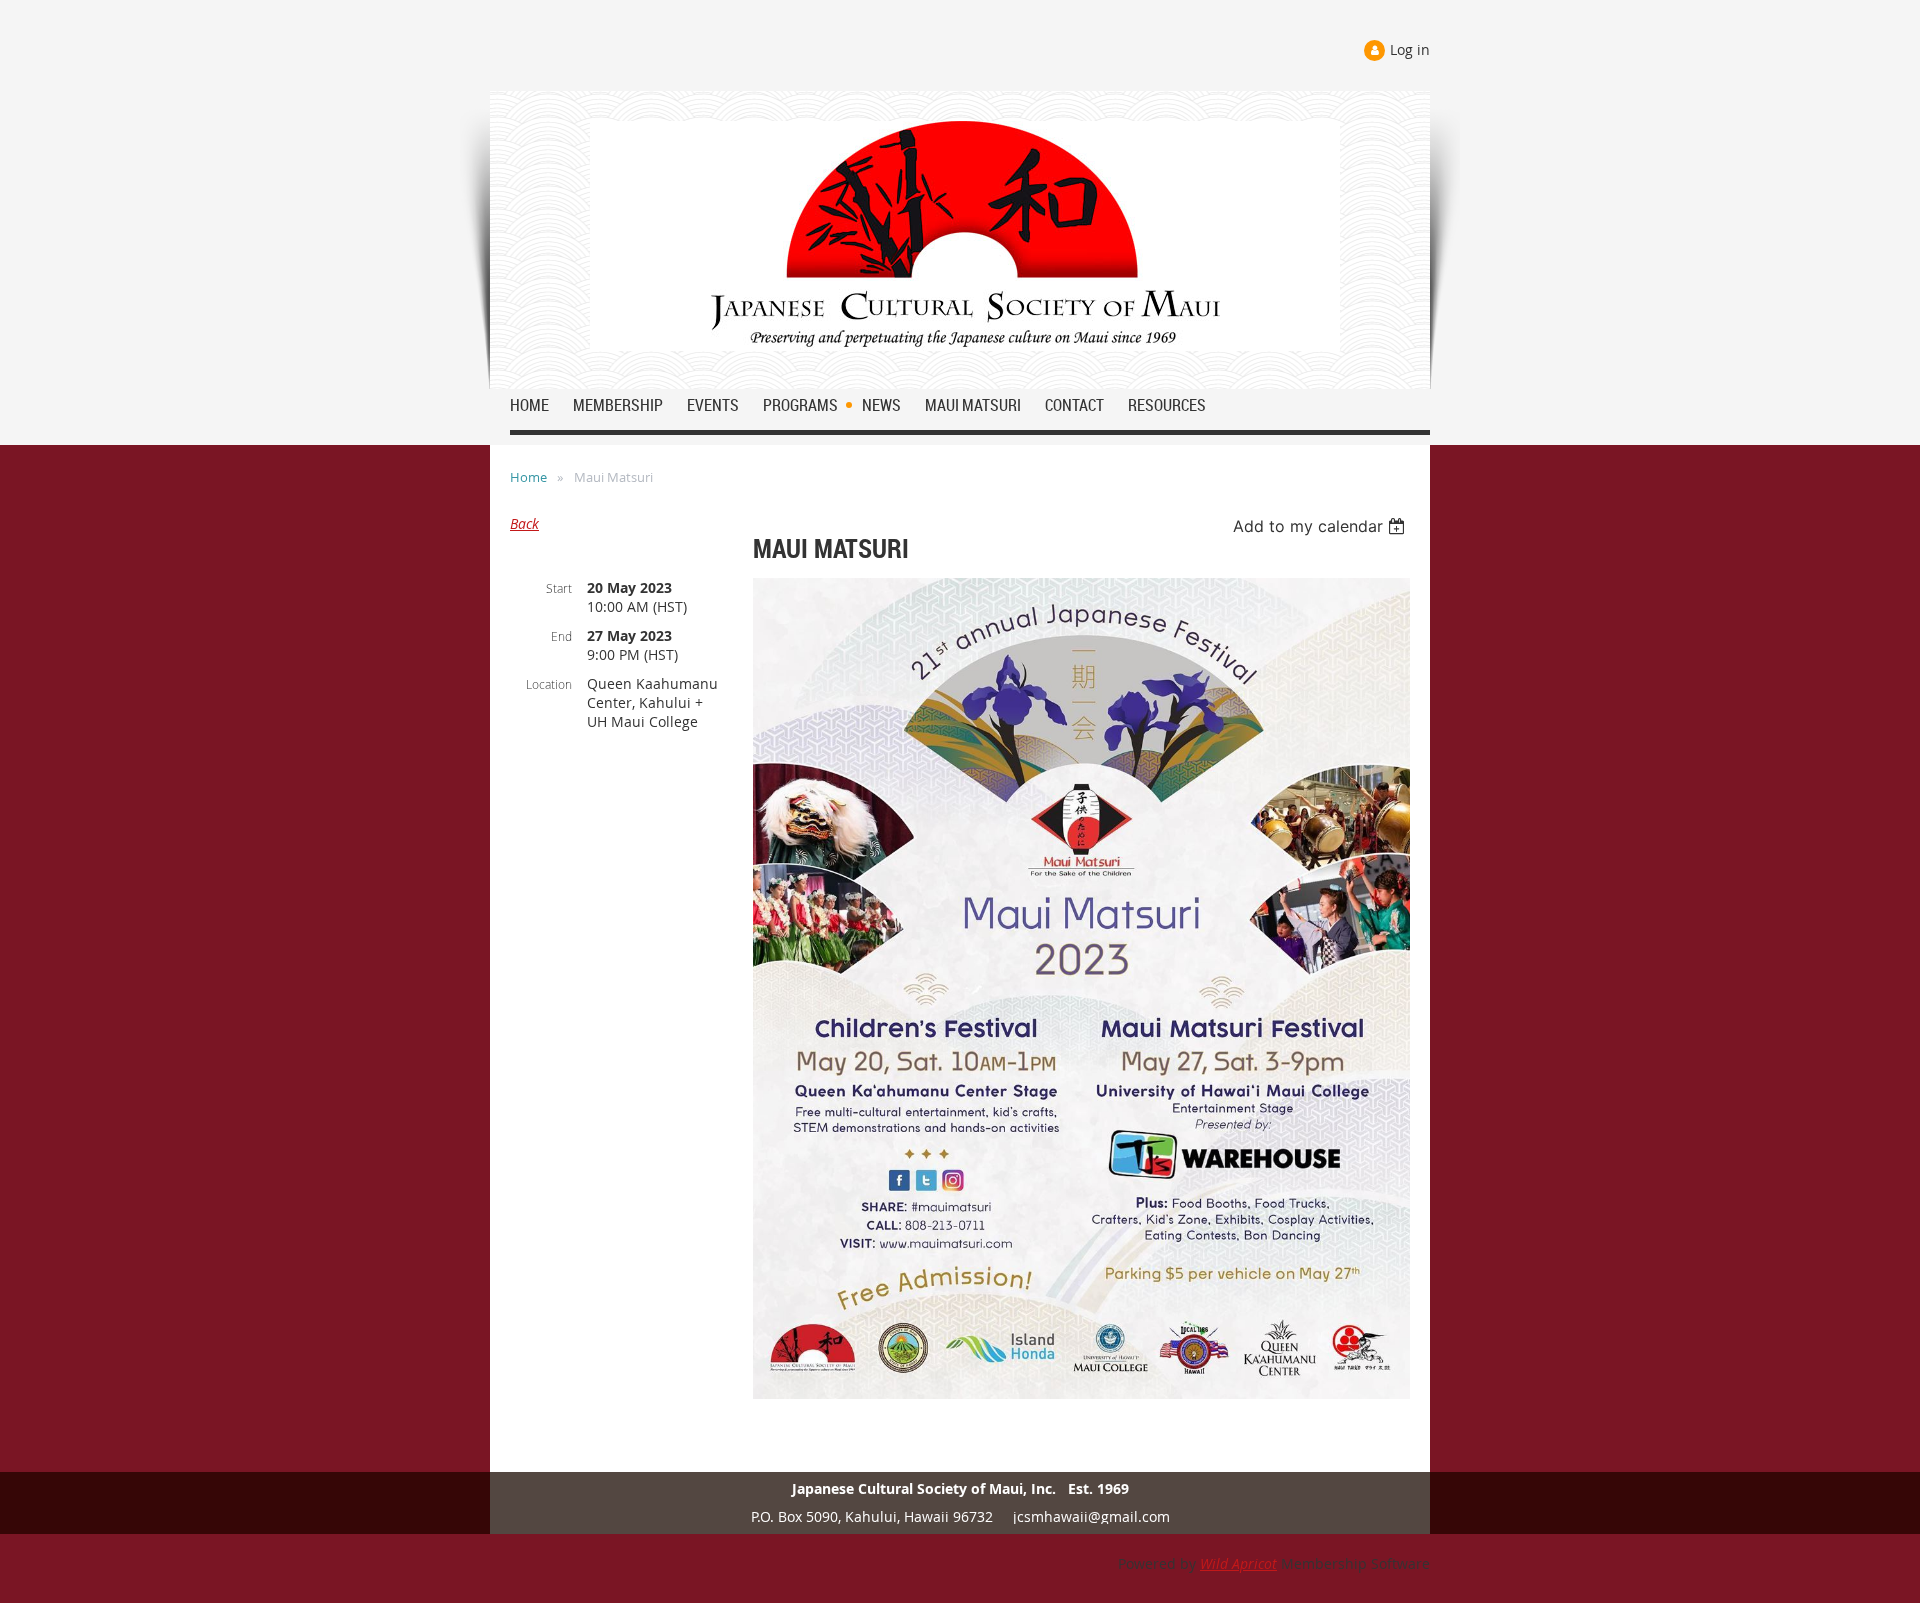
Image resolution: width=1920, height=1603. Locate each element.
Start (559, 588)
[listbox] (1321, 526)
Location (549, 684)
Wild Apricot (1238, 1563)
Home (528, 477)
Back (524, 523)
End (561, 636)
